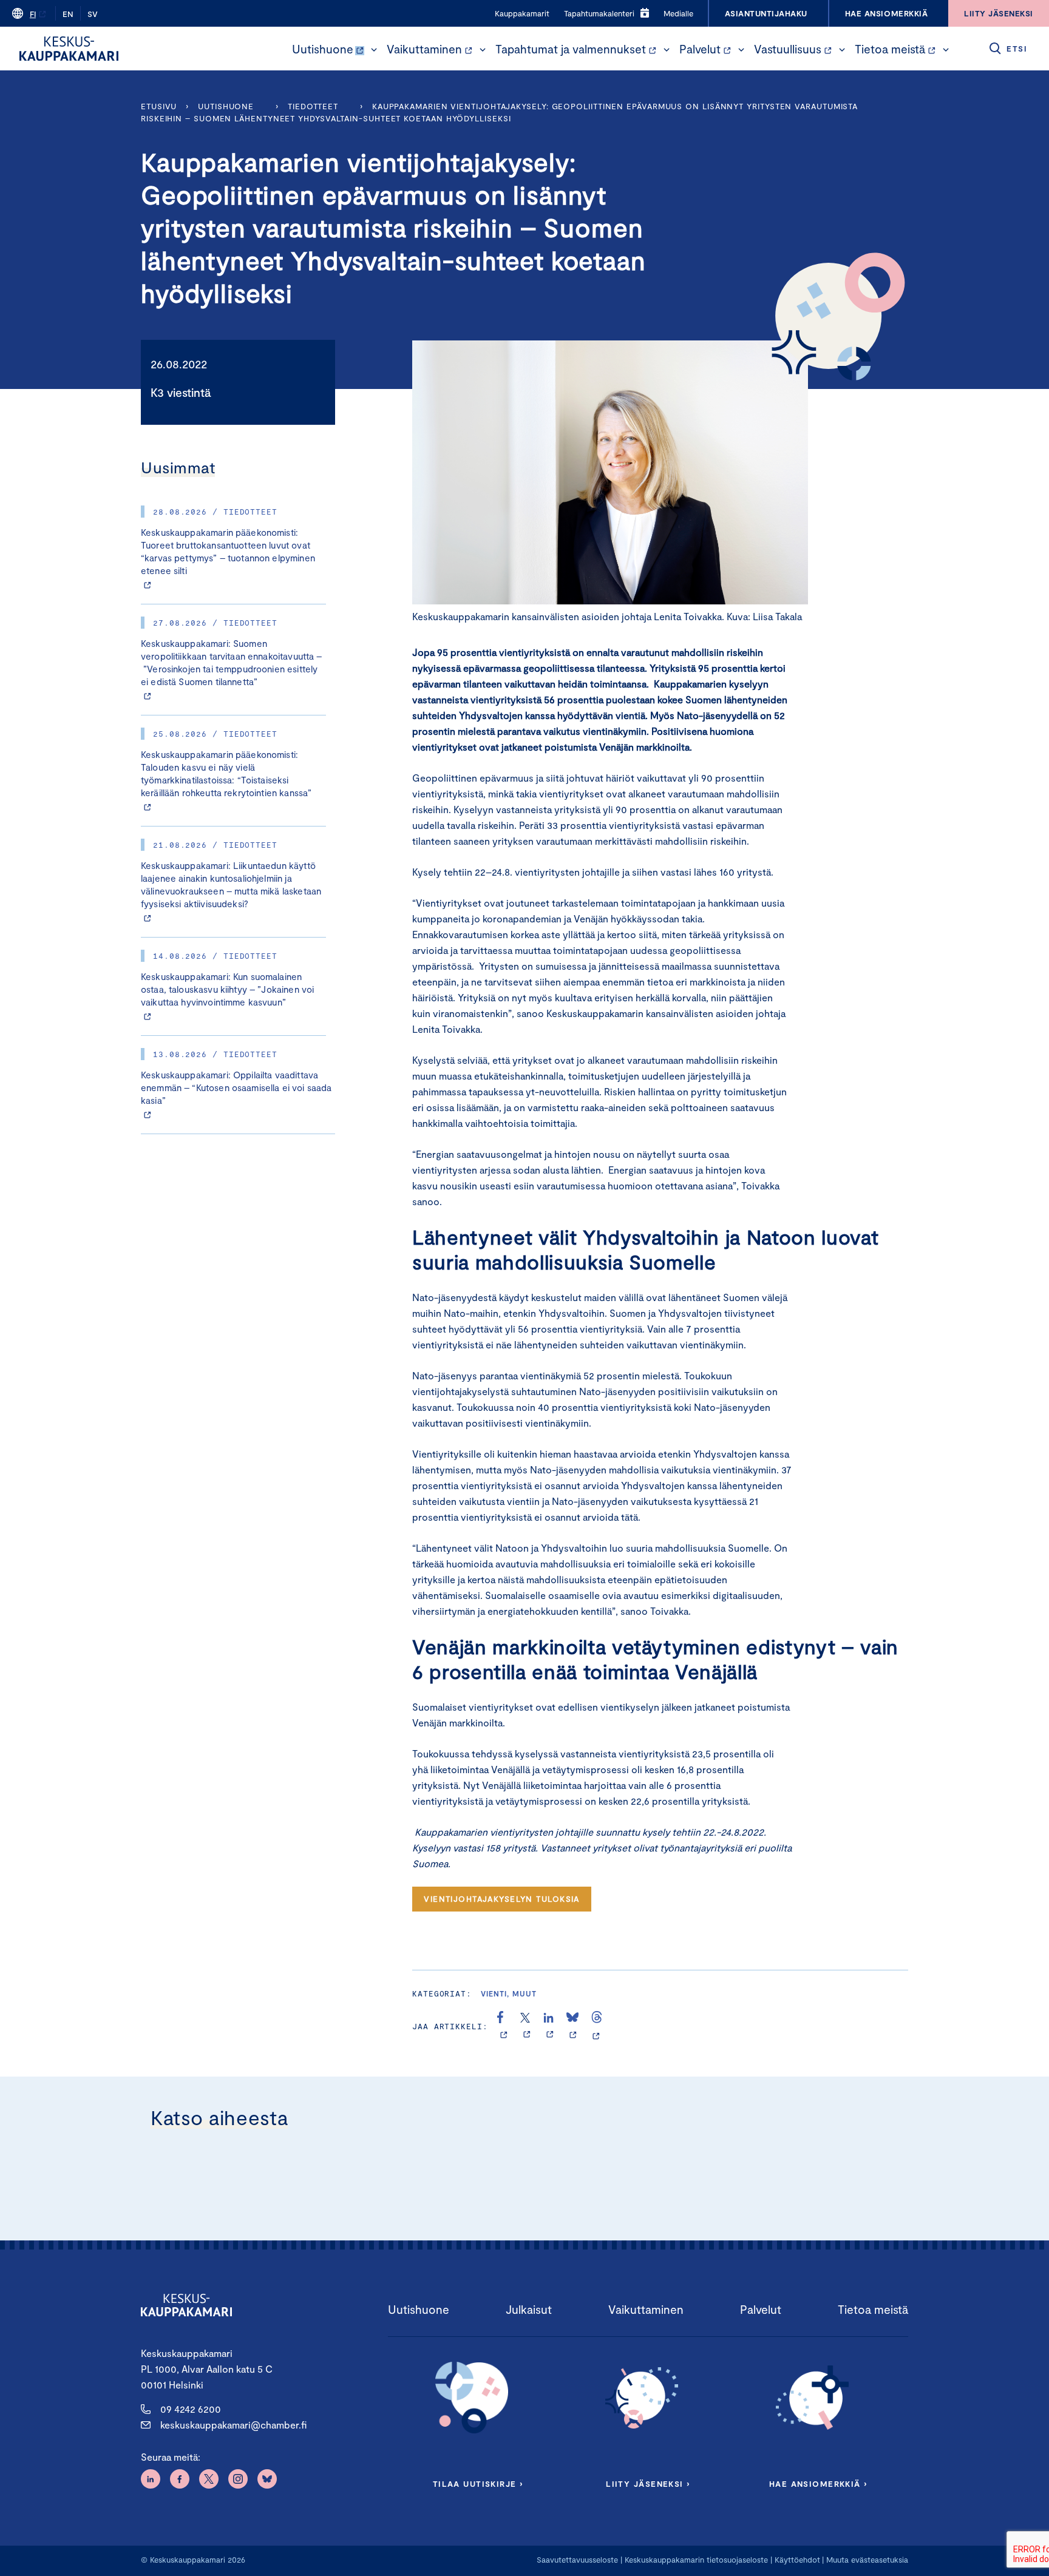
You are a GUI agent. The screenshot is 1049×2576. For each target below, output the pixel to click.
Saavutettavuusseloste (577, 2560)
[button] (374, 50)
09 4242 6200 (191, 2409)
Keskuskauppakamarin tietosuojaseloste (695, 2560)
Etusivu (159, 106)
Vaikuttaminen (424, 49)
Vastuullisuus (788, 49)
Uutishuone (323, 49)
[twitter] (527, 2026)
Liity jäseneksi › (648, 2484)
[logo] (69, 49)
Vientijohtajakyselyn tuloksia (501, 1899)
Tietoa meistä (890, 49)
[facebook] (504, 2026)
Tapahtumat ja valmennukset (571, 49)
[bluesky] (573, 2026)
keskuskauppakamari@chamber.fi (233, 2425)
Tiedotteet (313, 106)
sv (93, 14)
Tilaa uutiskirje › (478, 2484)
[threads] (597, 2026)
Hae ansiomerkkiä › (818, 2484)
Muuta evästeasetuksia (867, 2560)
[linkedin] (550, 2026)
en (68, 14)
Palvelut (700, 49)
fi (33, 14)
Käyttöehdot (797, 2560)
